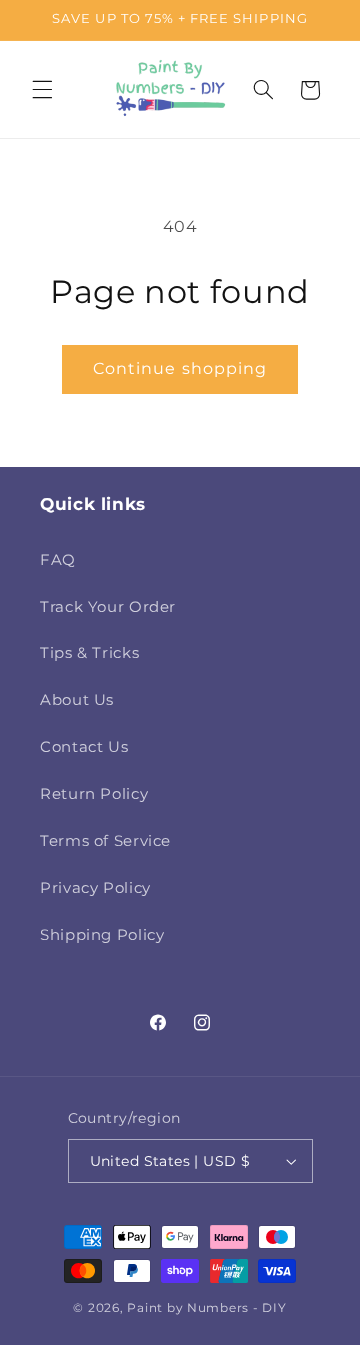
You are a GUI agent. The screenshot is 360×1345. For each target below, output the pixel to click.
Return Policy (94, 794)
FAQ (58, 560)
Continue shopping (180, 368)
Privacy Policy (95, 888)
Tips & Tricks (89, 653)
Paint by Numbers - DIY (206, 1308)
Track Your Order (108, 607)
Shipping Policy (102, 935)
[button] (42, 90)
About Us (77, 700)
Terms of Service (105, 841)
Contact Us (84, 747)
